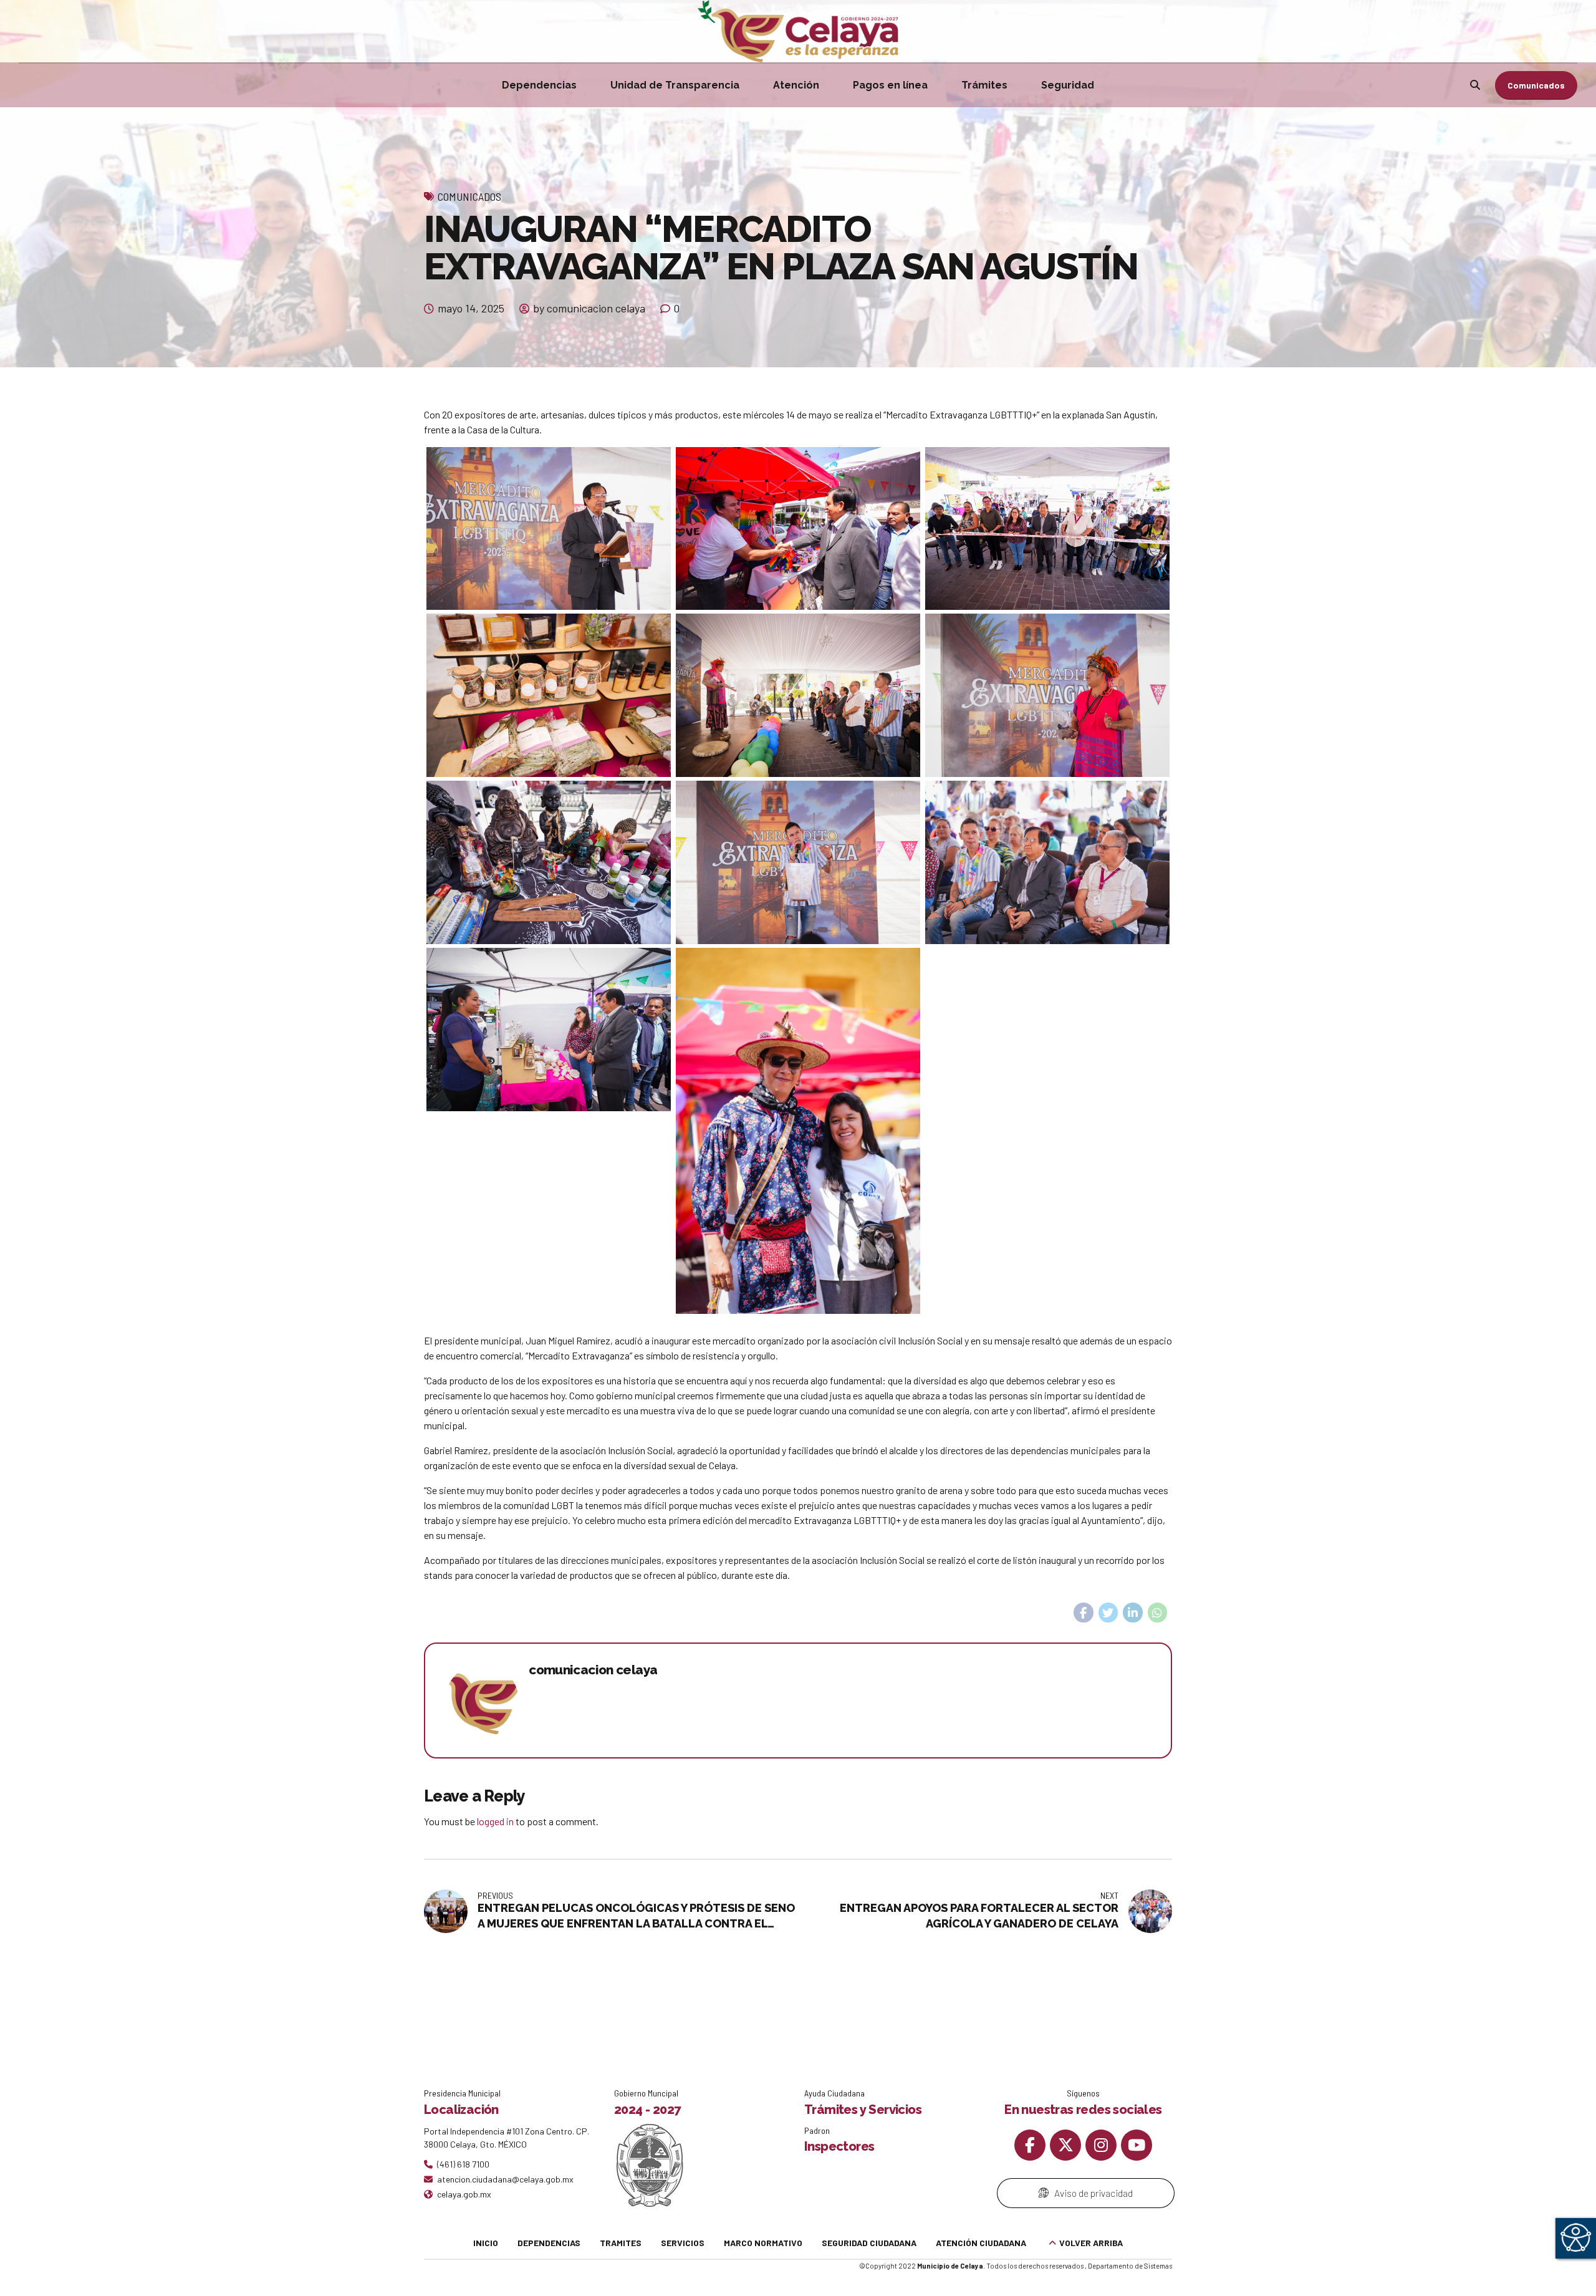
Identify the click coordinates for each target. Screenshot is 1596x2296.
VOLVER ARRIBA (1091, 2243)
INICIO (486, 2243)
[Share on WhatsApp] (1158, 1613)
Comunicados (469, 196)
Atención (796, 85)
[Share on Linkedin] (1133, 1613)
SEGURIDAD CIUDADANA (869, 2243)
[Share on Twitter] (1108, 1613)
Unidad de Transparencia (675, 85)
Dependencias (539, 85)
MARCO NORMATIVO (763, 2243)
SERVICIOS (683, 2243)
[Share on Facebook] (1084, 1613)
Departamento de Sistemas (1130, 2266)
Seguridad (1068, 85)
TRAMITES (621, 2243)
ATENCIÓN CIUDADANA (981, 2243)
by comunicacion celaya (589, 308)
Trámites (984, 85)
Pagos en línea (890, 85)
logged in (495, 1821)
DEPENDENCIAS (549, 2243)
